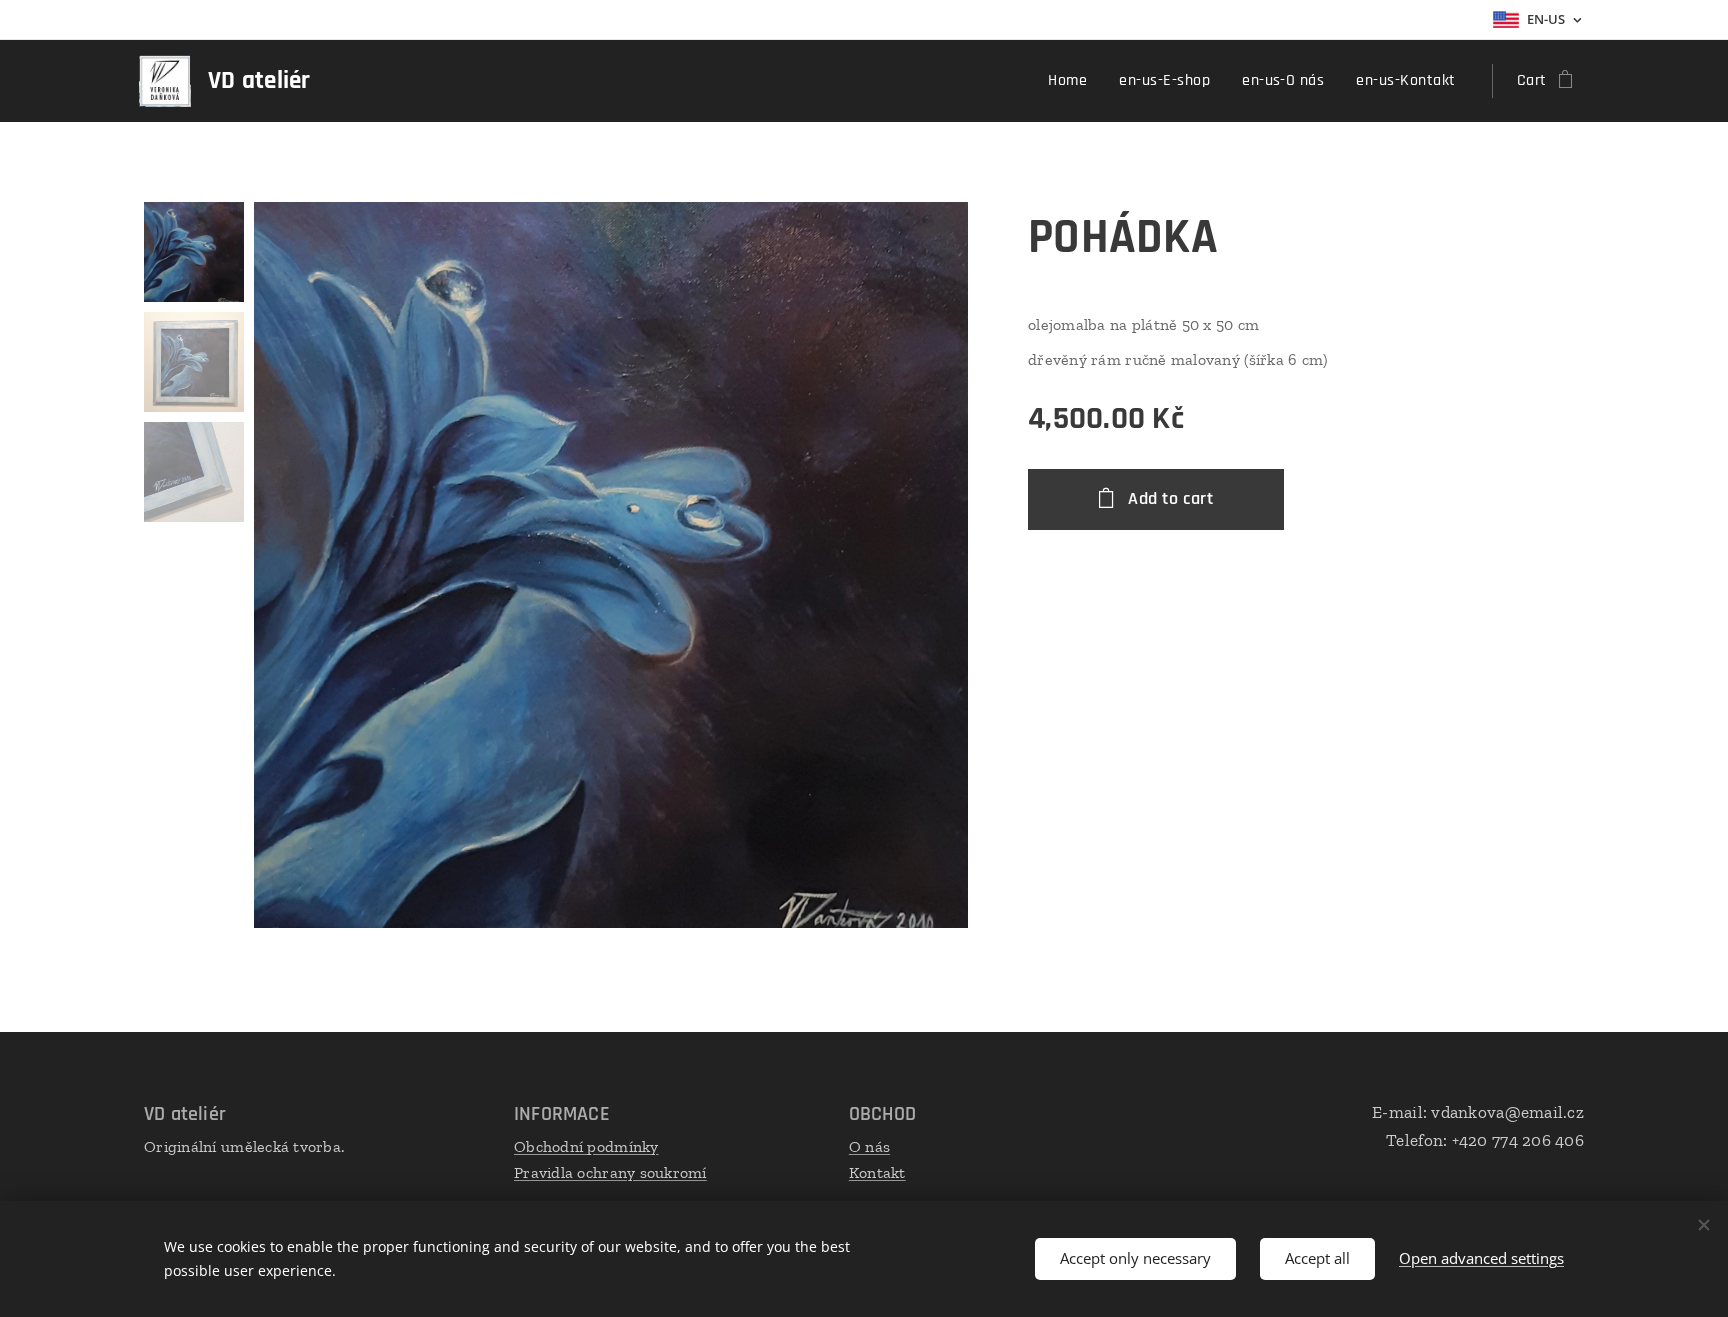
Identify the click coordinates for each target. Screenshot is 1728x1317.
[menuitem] (1073, 81)
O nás (869, 1146)
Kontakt (877, 1172)
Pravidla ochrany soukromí (610, 1172)
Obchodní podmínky (586, 1146)
